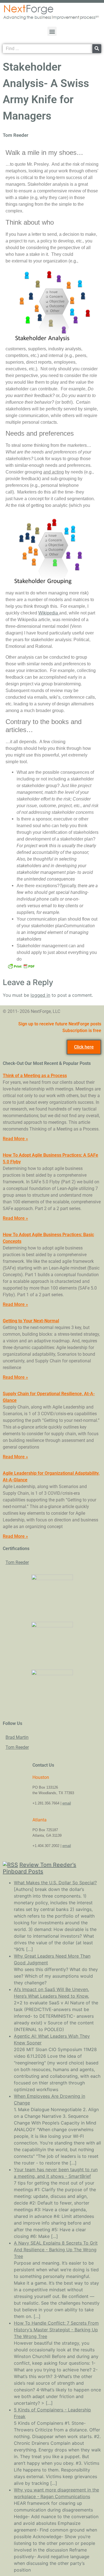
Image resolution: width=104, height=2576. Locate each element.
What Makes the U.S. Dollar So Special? (55, 1883)
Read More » (15, 1139)
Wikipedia (49, 613)
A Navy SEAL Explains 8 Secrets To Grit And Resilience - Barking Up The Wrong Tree (56, 2250)
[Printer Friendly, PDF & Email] (21, 966)
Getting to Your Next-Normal (31, 1321)
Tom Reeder (17, 1562)
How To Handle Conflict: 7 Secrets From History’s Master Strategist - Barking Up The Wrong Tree (56, 2330)
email (67, 1803)
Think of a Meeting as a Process (35, 1076)
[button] (52, 31)
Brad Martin (17, 1737)
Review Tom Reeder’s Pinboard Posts (40, 1868)
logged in (40, 995)
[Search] (97, 49)
